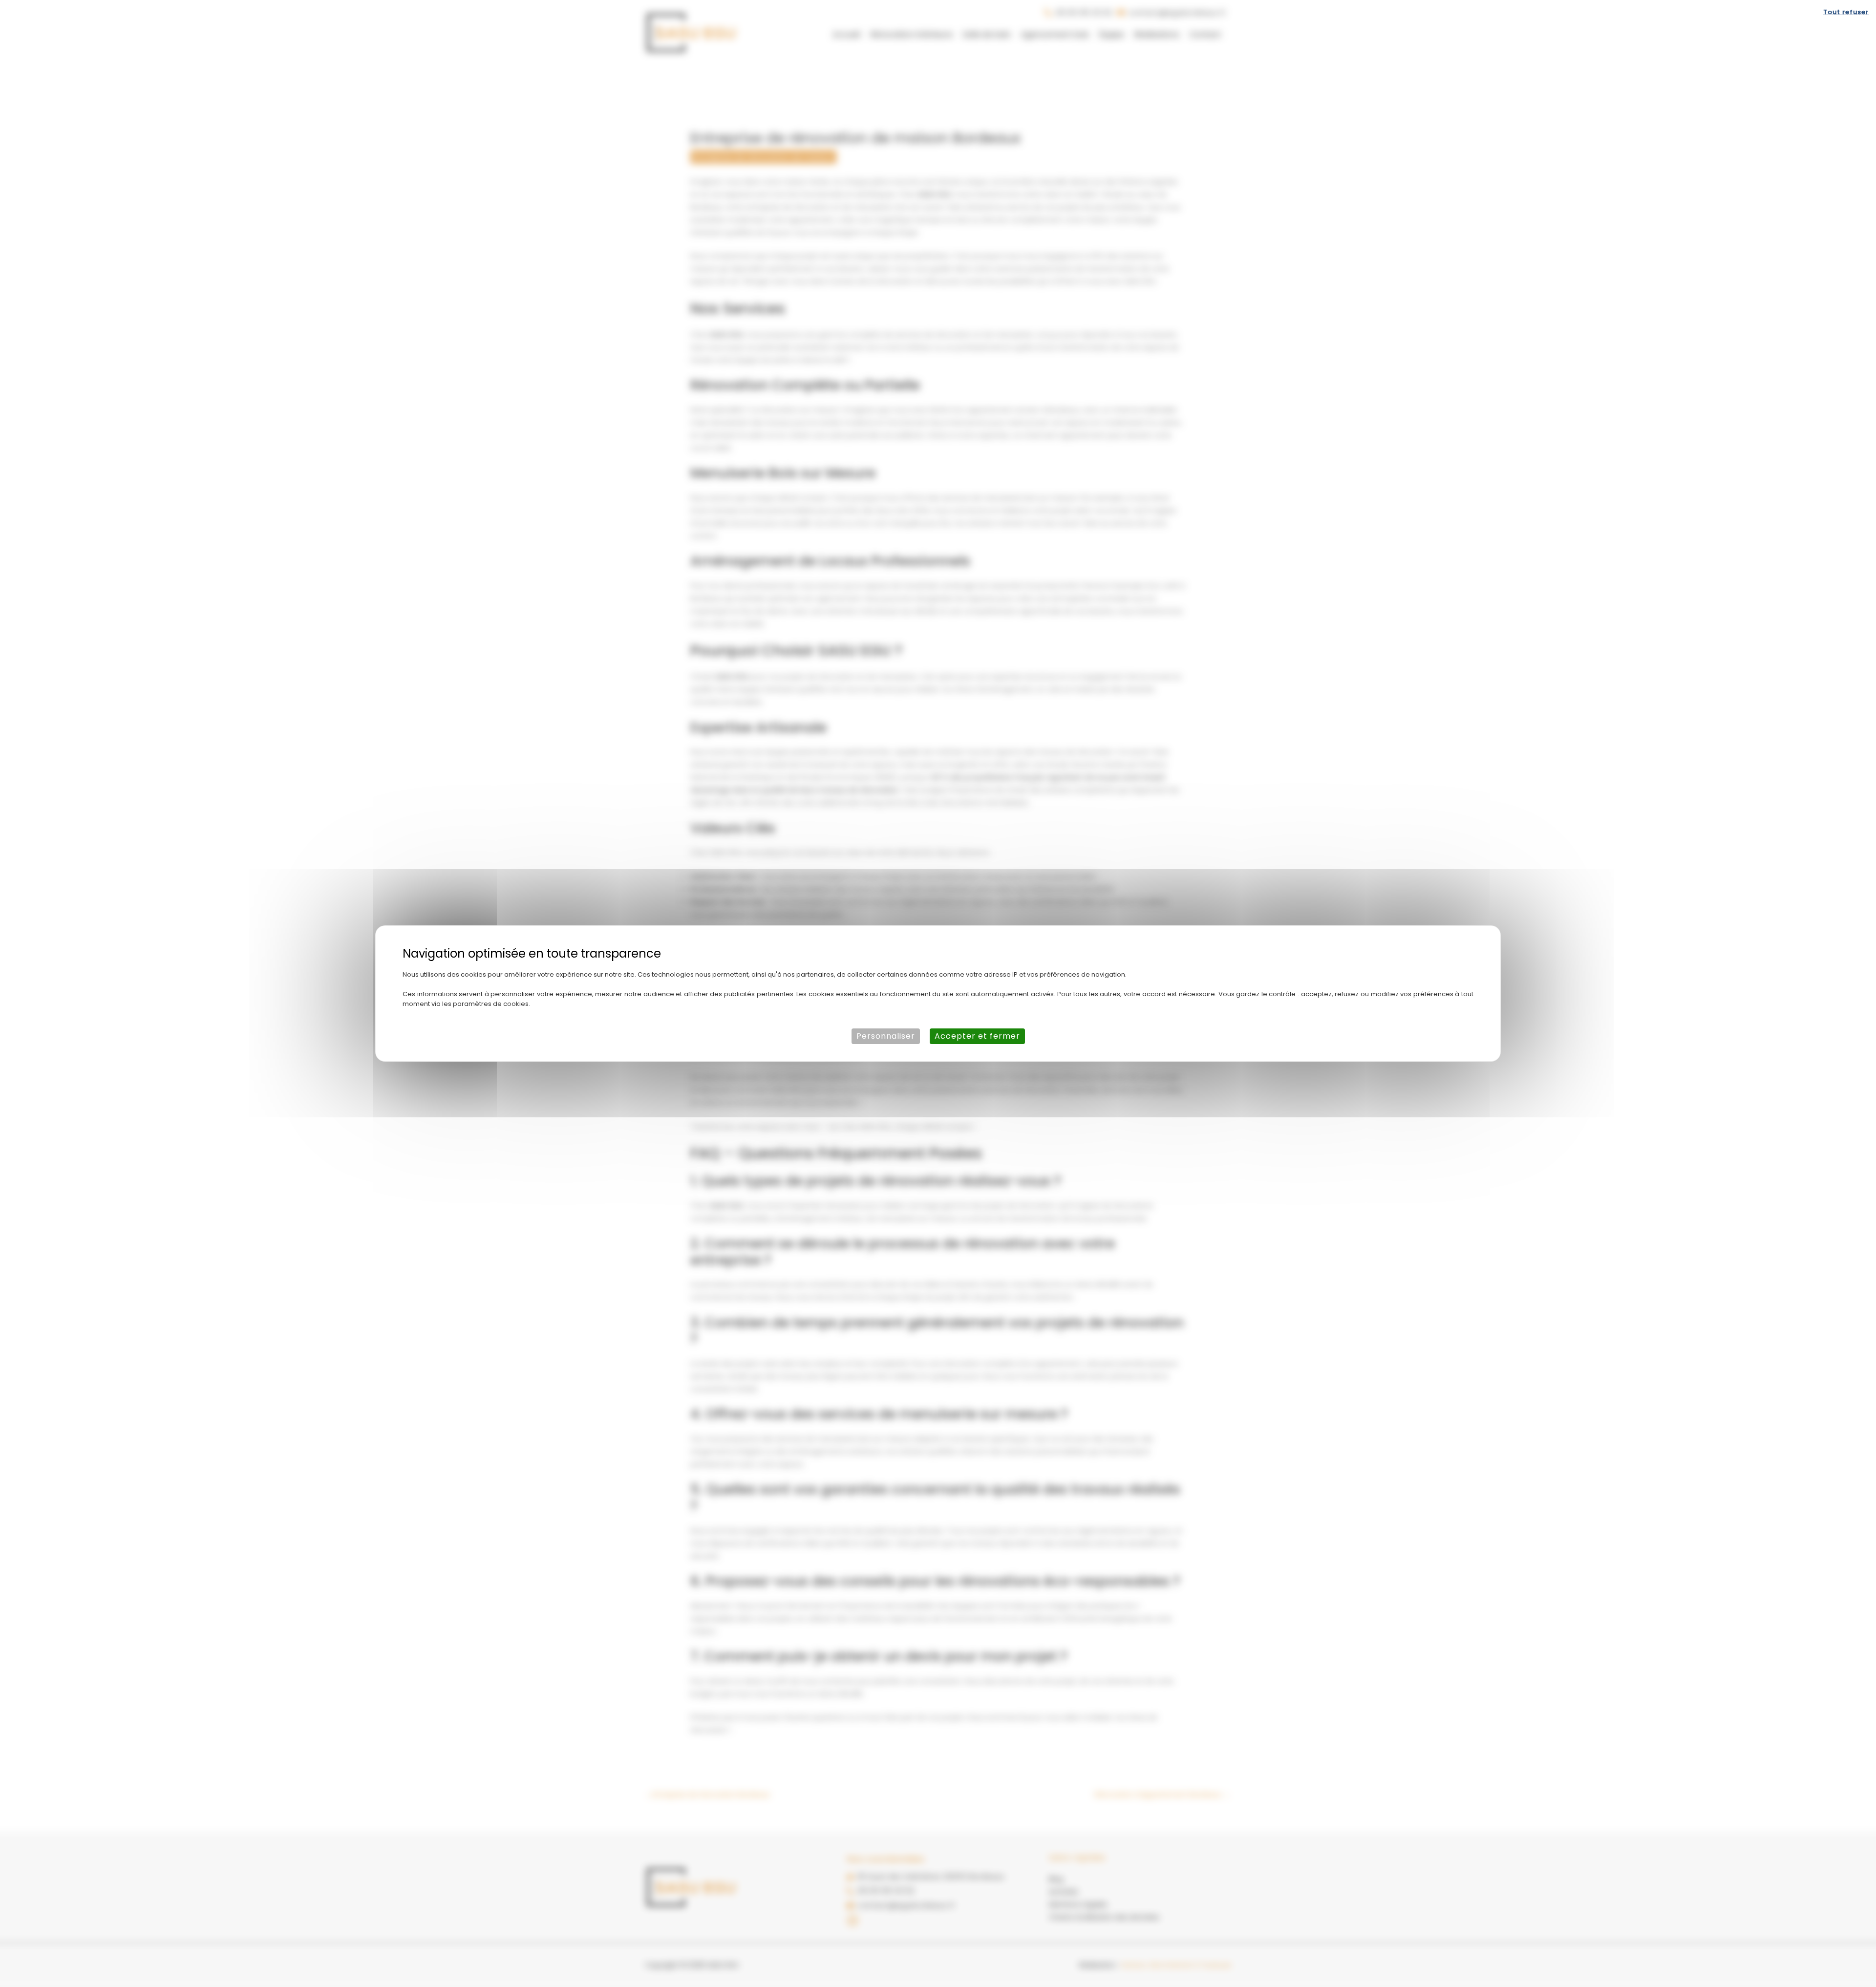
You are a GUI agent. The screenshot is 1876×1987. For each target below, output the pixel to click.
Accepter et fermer (977, 1036)
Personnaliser (886, 1036)
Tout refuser (1846, 12)
